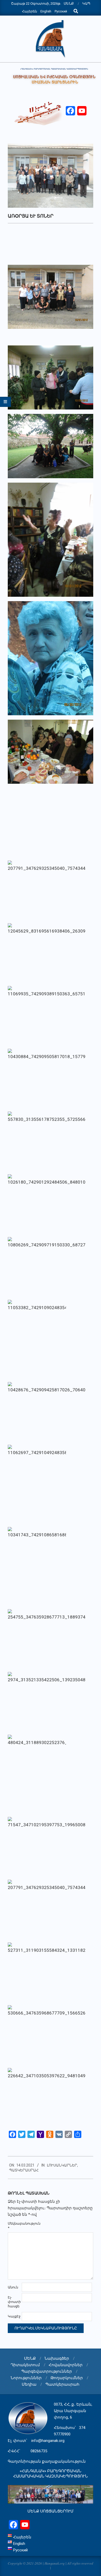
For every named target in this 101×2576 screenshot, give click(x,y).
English (46, 11)
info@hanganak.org (48, 2441)
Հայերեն (30, 11)
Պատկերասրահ (24, 2170)
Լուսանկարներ (62, 2165)
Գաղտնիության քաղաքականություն (47, 2461)
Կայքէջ (14, 2316)
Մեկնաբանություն (14, 2226)
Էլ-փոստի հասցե (14, 2302)
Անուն (13, 2287)
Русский (61, 11)
